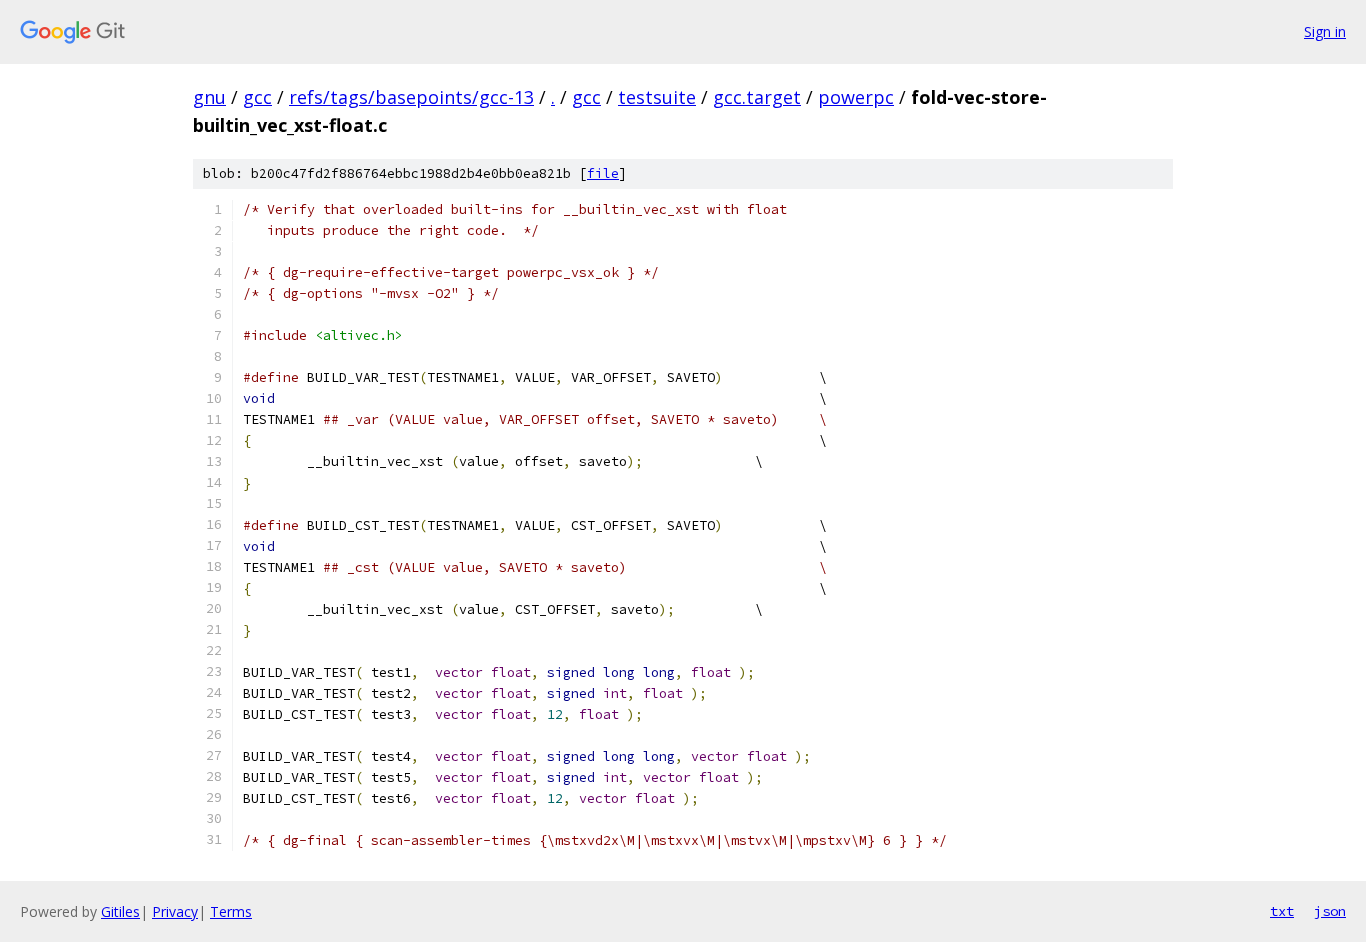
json (1330, 911)
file (603, 173)
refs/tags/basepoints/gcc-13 (411, 97)
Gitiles (120, 911)
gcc (257, 97)
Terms (231, 911)
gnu (209, 97)
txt (1282, 911)
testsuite (657, 97)
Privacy (175, 911)
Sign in (1325, 31)
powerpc (856, 97)
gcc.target (757, 97)
